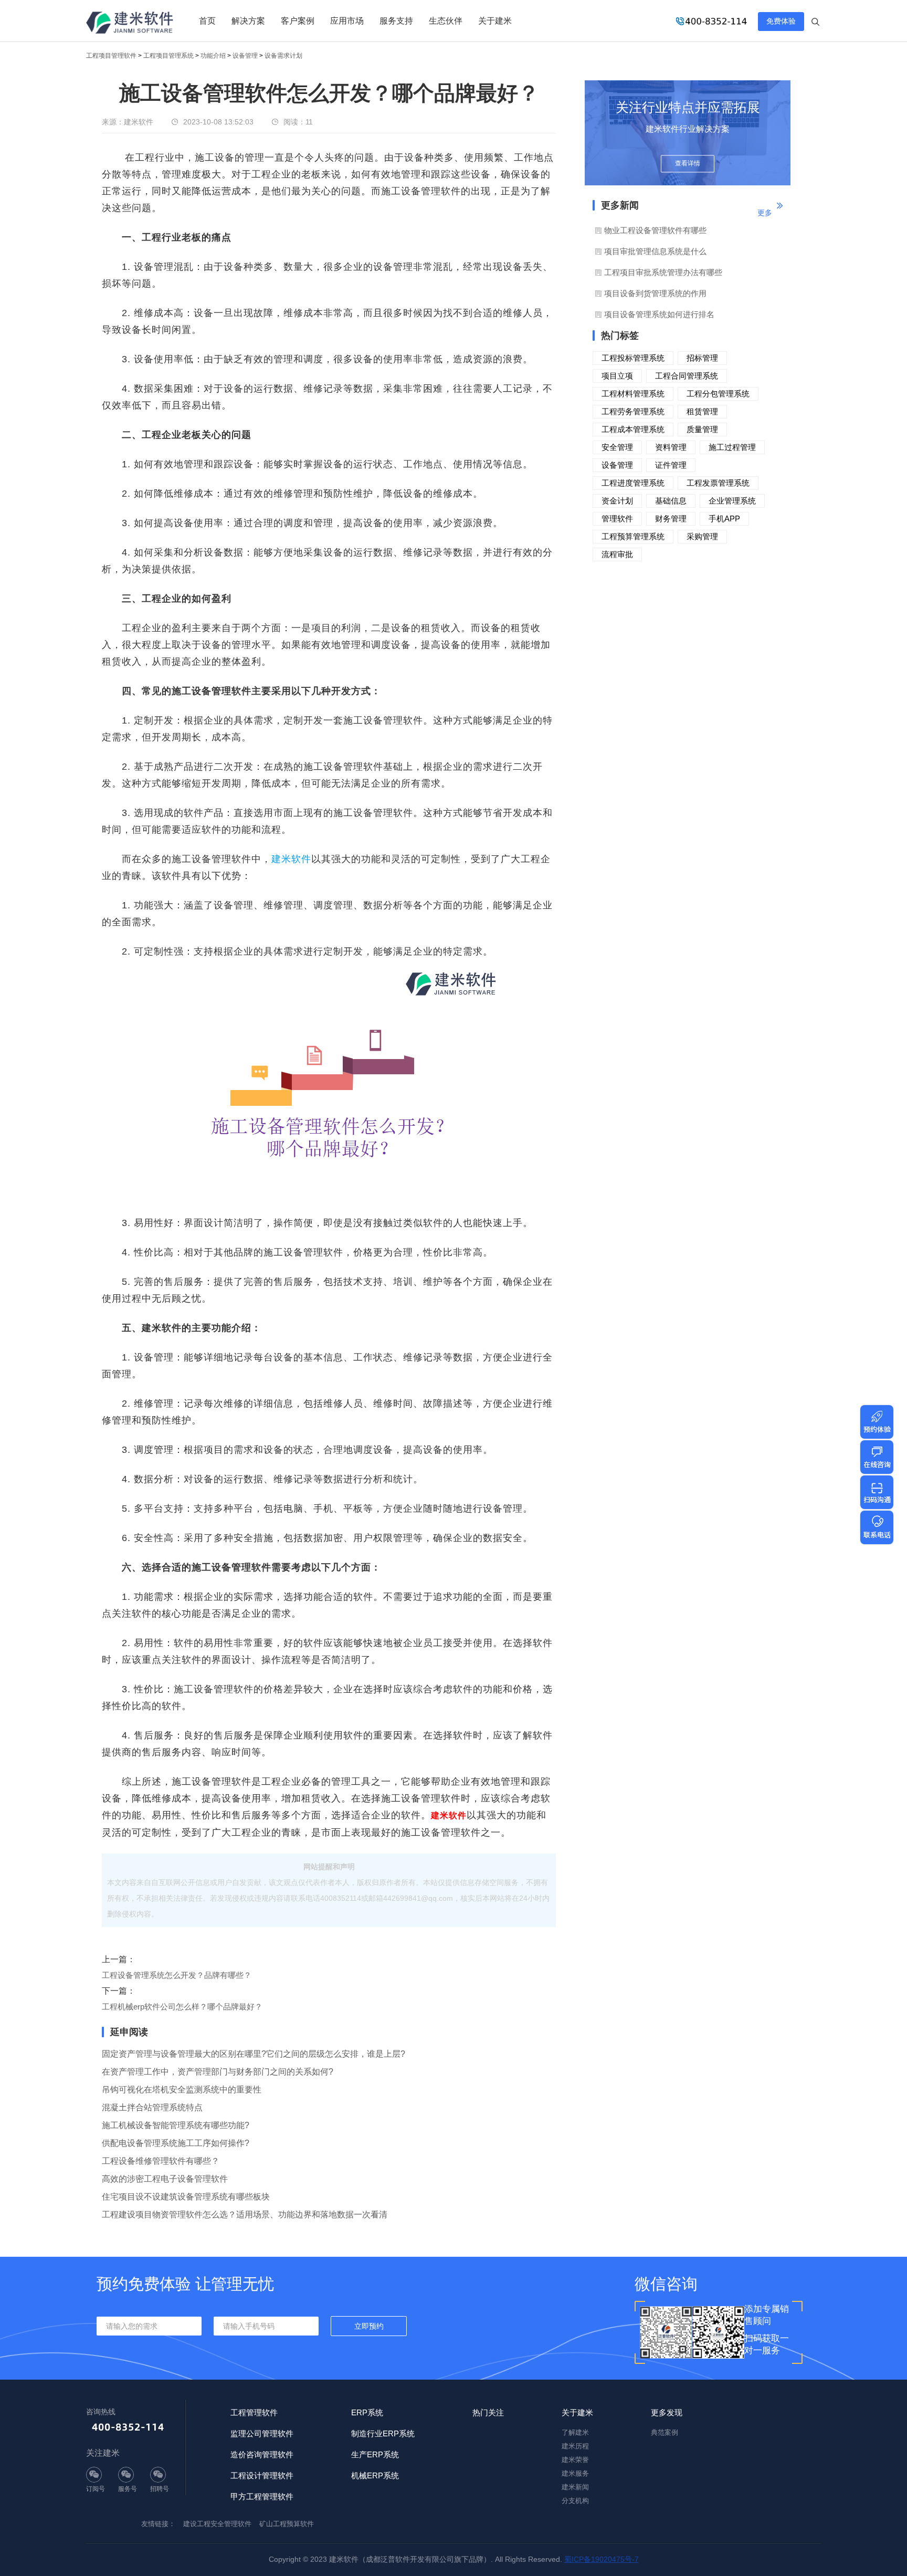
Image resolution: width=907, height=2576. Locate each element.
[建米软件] (130, 24)
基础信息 (671, 501)
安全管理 (617, 447)
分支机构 (575, 2501)
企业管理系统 (732, 501)
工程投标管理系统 (633, 358)
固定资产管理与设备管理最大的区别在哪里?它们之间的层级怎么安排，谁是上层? (254, 2054)
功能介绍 (213, 56)
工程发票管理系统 (718, 483)
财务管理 (671, 519)
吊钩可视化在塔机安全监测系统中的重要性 (182, 2090)
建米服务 (575, 2473)
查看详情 (688, 164)
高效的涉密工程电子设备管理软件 (165, 2179)
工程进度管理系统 (633, 483)
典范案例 (665, 2432)
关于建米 (495, 21)
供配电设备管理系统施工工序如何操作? (176, 2143)
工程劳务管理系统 (633, 411)
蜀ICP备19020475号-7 (602, 2559)
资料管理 (671, 447)
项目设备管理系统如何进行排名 (659, 314)
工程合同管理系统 (687, 376)
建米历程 (575, 2446)
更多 (765, 213)
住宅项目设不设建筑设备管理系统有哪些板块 (186, 2197)
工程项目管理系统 (168, 56)
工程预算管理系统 (633, 536)
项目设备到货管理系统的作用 (655, 293)
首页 (207, 21)
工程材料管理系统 (633, 394)
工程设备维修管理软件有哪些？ (161, 2161)
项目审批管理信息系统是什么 (655, 251)
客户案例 (298, 21)
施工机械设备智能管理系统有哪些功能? (176, 2125)
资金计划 (617, 501)
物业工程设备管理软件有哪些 (655, 230)
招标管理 (702, 358)
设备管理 (245, 56)
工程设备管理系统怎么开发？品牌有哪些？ (177, 1975)
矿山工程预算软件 (287, 2524)
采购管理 (702, 536)
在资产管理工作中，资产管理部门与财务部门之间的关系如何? (218, 2072)
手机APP (724, 519)
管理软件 (617, 519)
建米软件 (291, 859)
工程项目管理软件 (111, 56)
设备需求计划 (283, 56)
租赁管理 (702, 411)
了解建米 (575, 2432)
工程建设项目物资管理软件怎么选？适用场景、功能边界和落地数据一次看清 (245, 2214)
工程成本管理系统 (633, 429)
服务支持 (396, 21)
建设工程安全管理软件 (217, 2524)
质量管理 (702, 429)
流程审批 (617, 554)
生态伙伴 (446, 21)
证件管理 (671, 465)
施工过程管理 (732, 447)
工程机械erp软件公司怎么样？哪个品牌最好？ (182, 2007)
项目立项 (617, 376)
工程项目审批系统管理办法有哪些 (663, 272)
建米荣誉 (575, 2460)
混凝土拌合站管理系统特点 (152, 2107)
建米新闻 (575, 2487)
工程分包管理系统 (718, 394)
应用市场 (347, 21)
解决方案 (248, 21)
